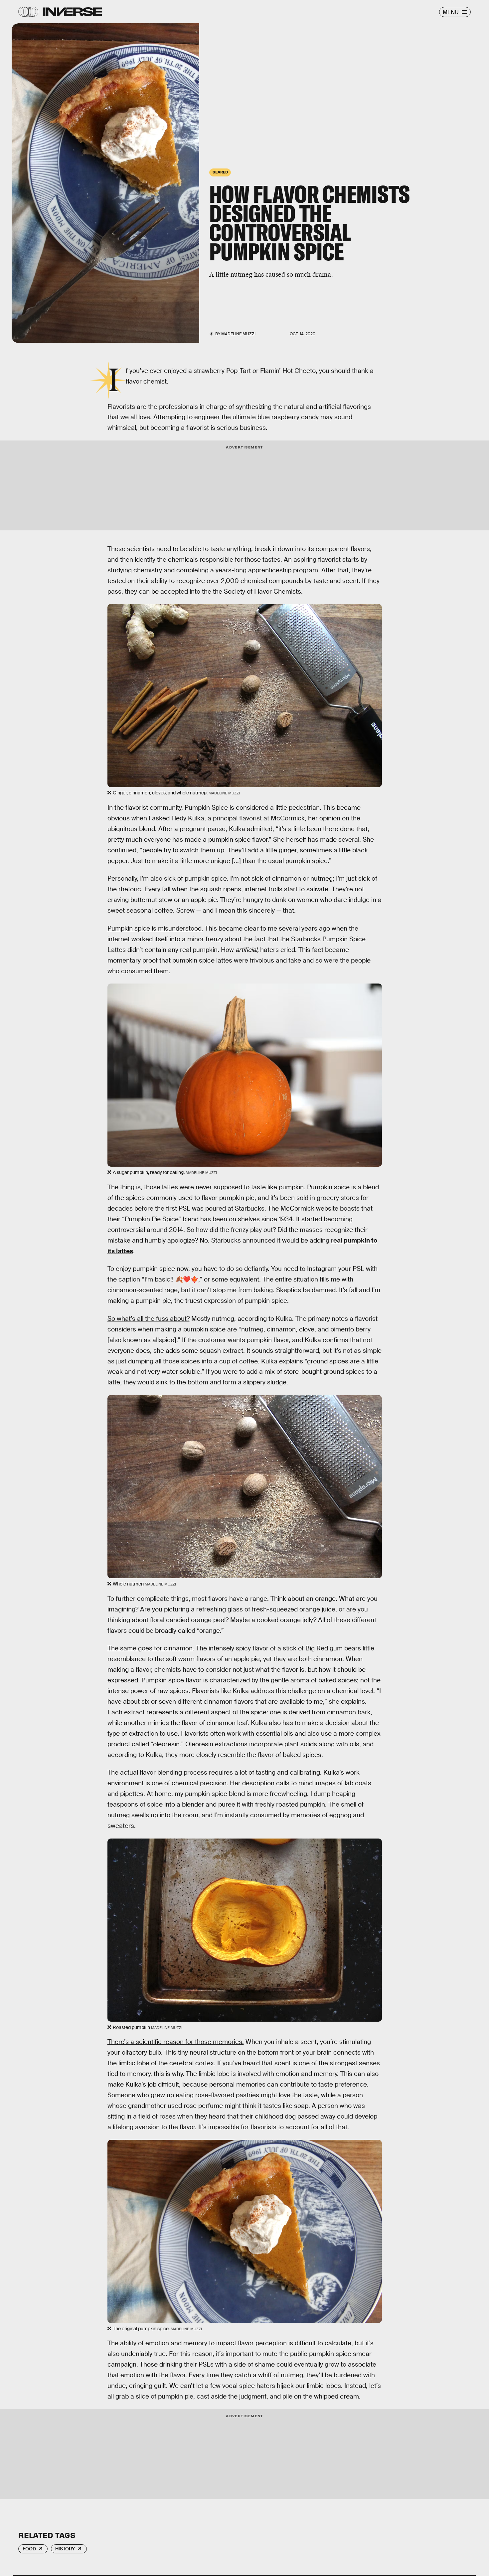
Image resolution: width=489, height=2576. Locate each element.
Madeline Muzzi (238, 334)
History (65, 2549)
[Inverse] (72, 12)
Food (29, 2549)
